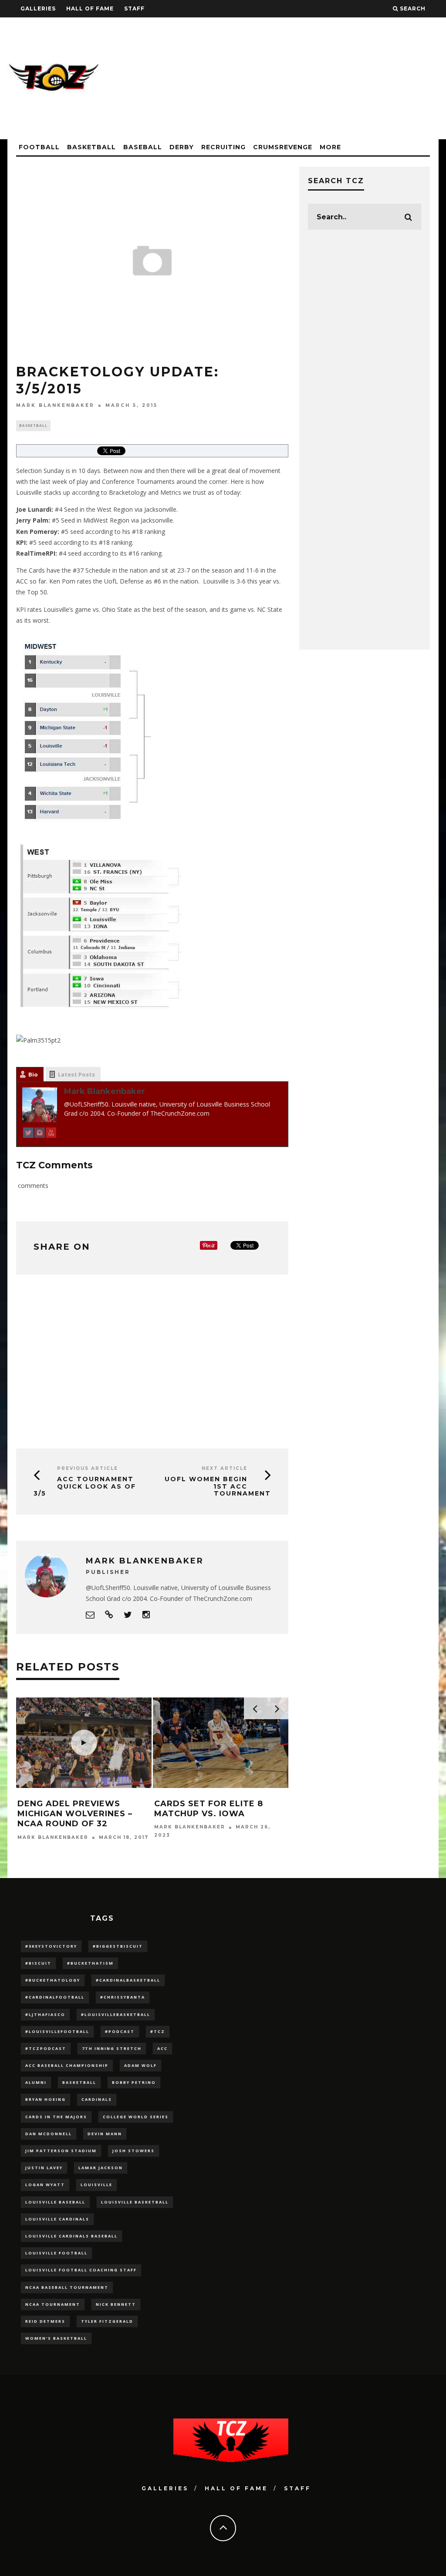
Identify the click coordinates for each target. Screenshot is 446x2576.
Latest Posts (76, 1074)
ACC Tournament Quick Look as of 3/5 (85, 1486)
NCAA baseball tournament (67, 2287)
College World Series (136, 2117)
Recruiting (223, 147)
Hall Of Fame (90, 8)
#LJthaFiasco (45, 2014)
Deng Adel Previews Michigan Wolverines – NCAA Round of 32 (75, 1814)
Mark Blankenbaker (55, 405)
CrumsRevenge (283, 147)
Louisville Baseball (55, 2202)
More (330, 147)
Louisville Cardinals (57, 2219)
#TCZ (158, 2031)
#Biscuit (38, 1963)
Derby (182, 147)
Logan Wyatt (45, 2185)
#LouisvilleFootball (57, 2031)
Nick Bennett (116, 2304)
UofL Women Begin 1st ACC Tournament (218, 1486)
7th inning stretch (112, 2048)
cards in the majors (56, 2117)
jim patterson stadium (61, 2151)
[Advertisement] (280, 78)
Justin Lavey (44, 2168)
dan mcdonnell (49, 2134)
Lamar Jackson (101, 2168)
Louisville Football (56, 2253)
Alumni (36, 2082)
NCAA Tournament (53, 2304)
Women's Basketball (56, 2338)
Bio (33, 1074)
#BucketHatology (53, 1980)
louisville (96, 2185)
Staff (134, 8)
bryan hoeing (46, 2099)
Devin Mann (105, 2134)
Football (39, 147)
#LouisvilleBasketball (116, 2014)
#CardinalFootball (55, 1997)
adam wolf (140, 2065)
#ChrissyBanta (123, 1997)
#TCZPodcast (46, 2048)
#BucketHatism (90, 1963)
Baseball (143, 147)
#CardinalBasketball (128, 1980)
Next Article (225, 1468)
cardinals (97, 2099)
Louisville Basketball (135, 2202)
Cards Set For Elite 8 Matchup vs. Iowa (209, 1809)
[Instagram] (40, 1134)
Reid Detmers (45, 2321)
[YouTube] (51, 1134)
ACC (162, 2048)
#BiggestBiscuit (118, 1946)
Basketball (91, 147)
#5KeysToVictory (51, 1946)
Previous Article (88, 1468)
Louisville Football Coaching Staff (81, 2270)
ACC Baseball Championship (67, 2065)
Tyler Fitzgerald (107, 2321)
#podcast (120, 2031)
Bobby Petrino (134, 2082)
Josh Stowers (133, 2151)
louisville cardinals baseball (71, 2236)
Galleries (38, 8)
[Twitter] (28, 1134)
